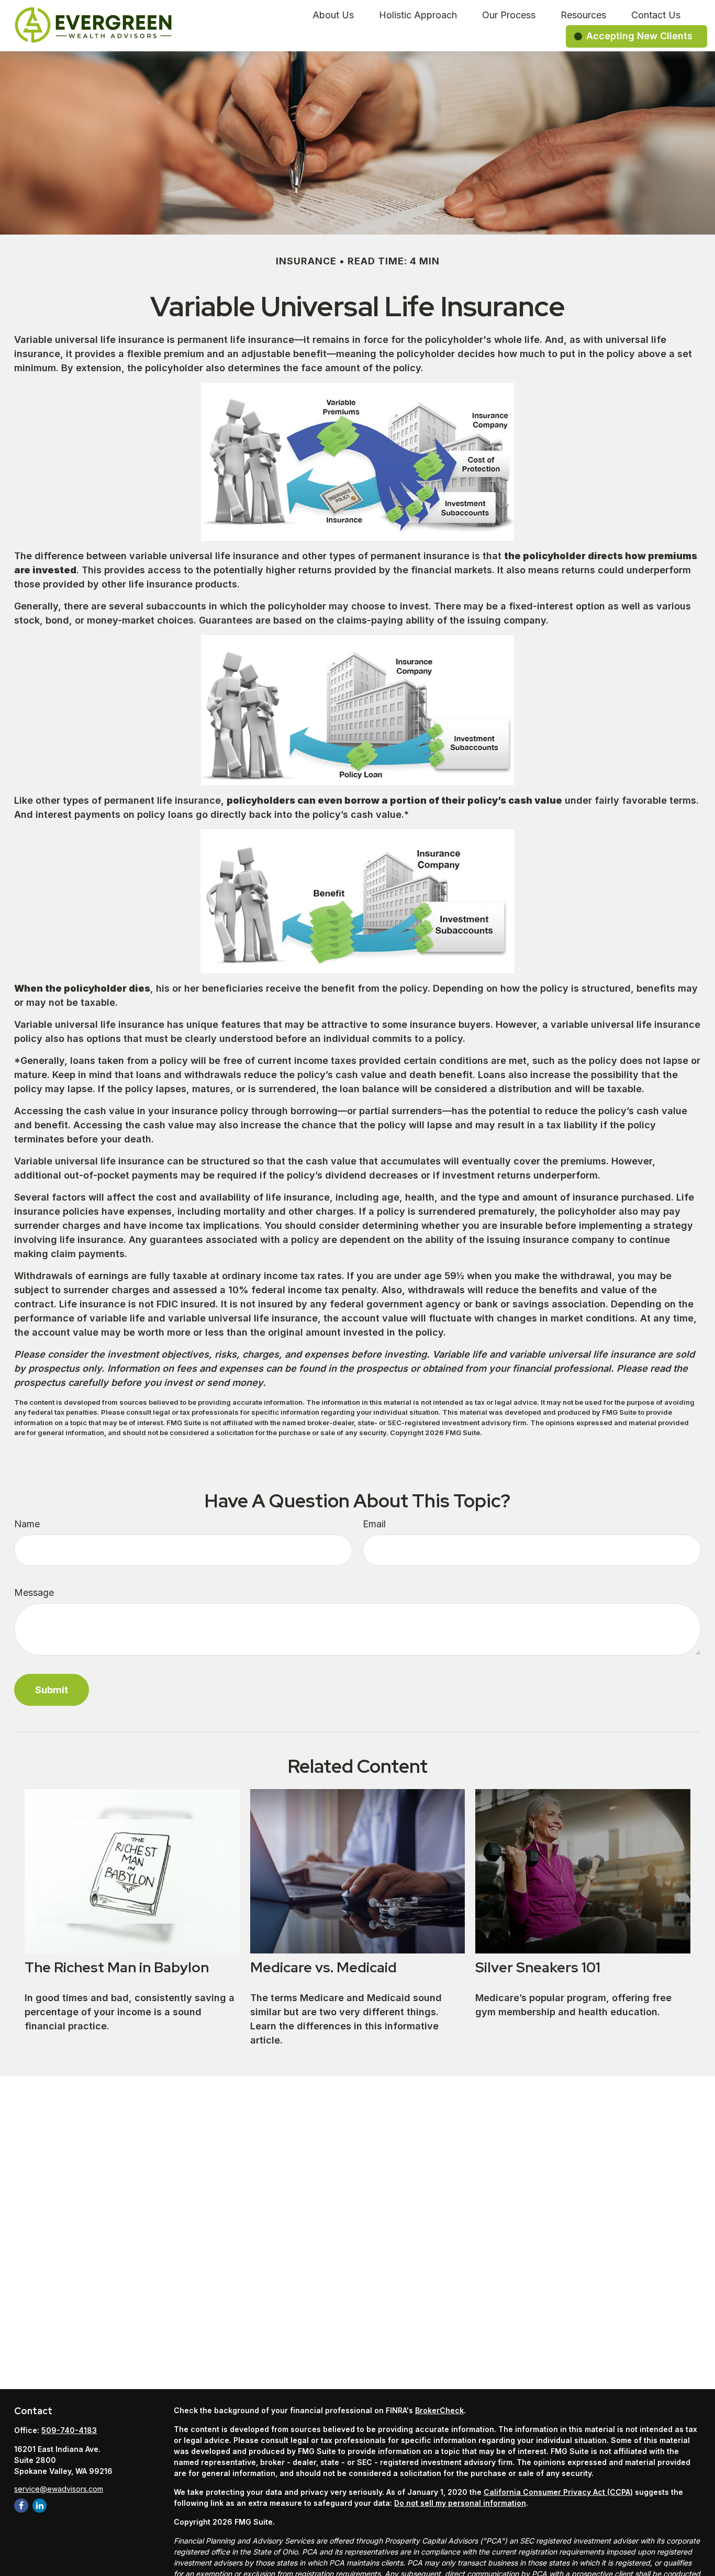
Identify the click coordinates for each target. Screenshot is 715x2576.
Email (374, 1524)
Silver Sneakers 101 (538, 1967)
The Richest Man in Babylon (117, 1967)
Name (27, 1524)
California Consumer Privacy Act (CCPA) (558, 2492)
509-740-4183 (69, 2430)
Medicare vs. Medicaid (323, 1967)
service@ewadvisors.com (59, 2489)
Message (34, 1592)
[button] (333, 14)
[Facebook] (21, 2506)
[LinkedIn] (40, 2506)
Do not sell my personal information (460, 2503)
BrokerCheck (439, 2410)
